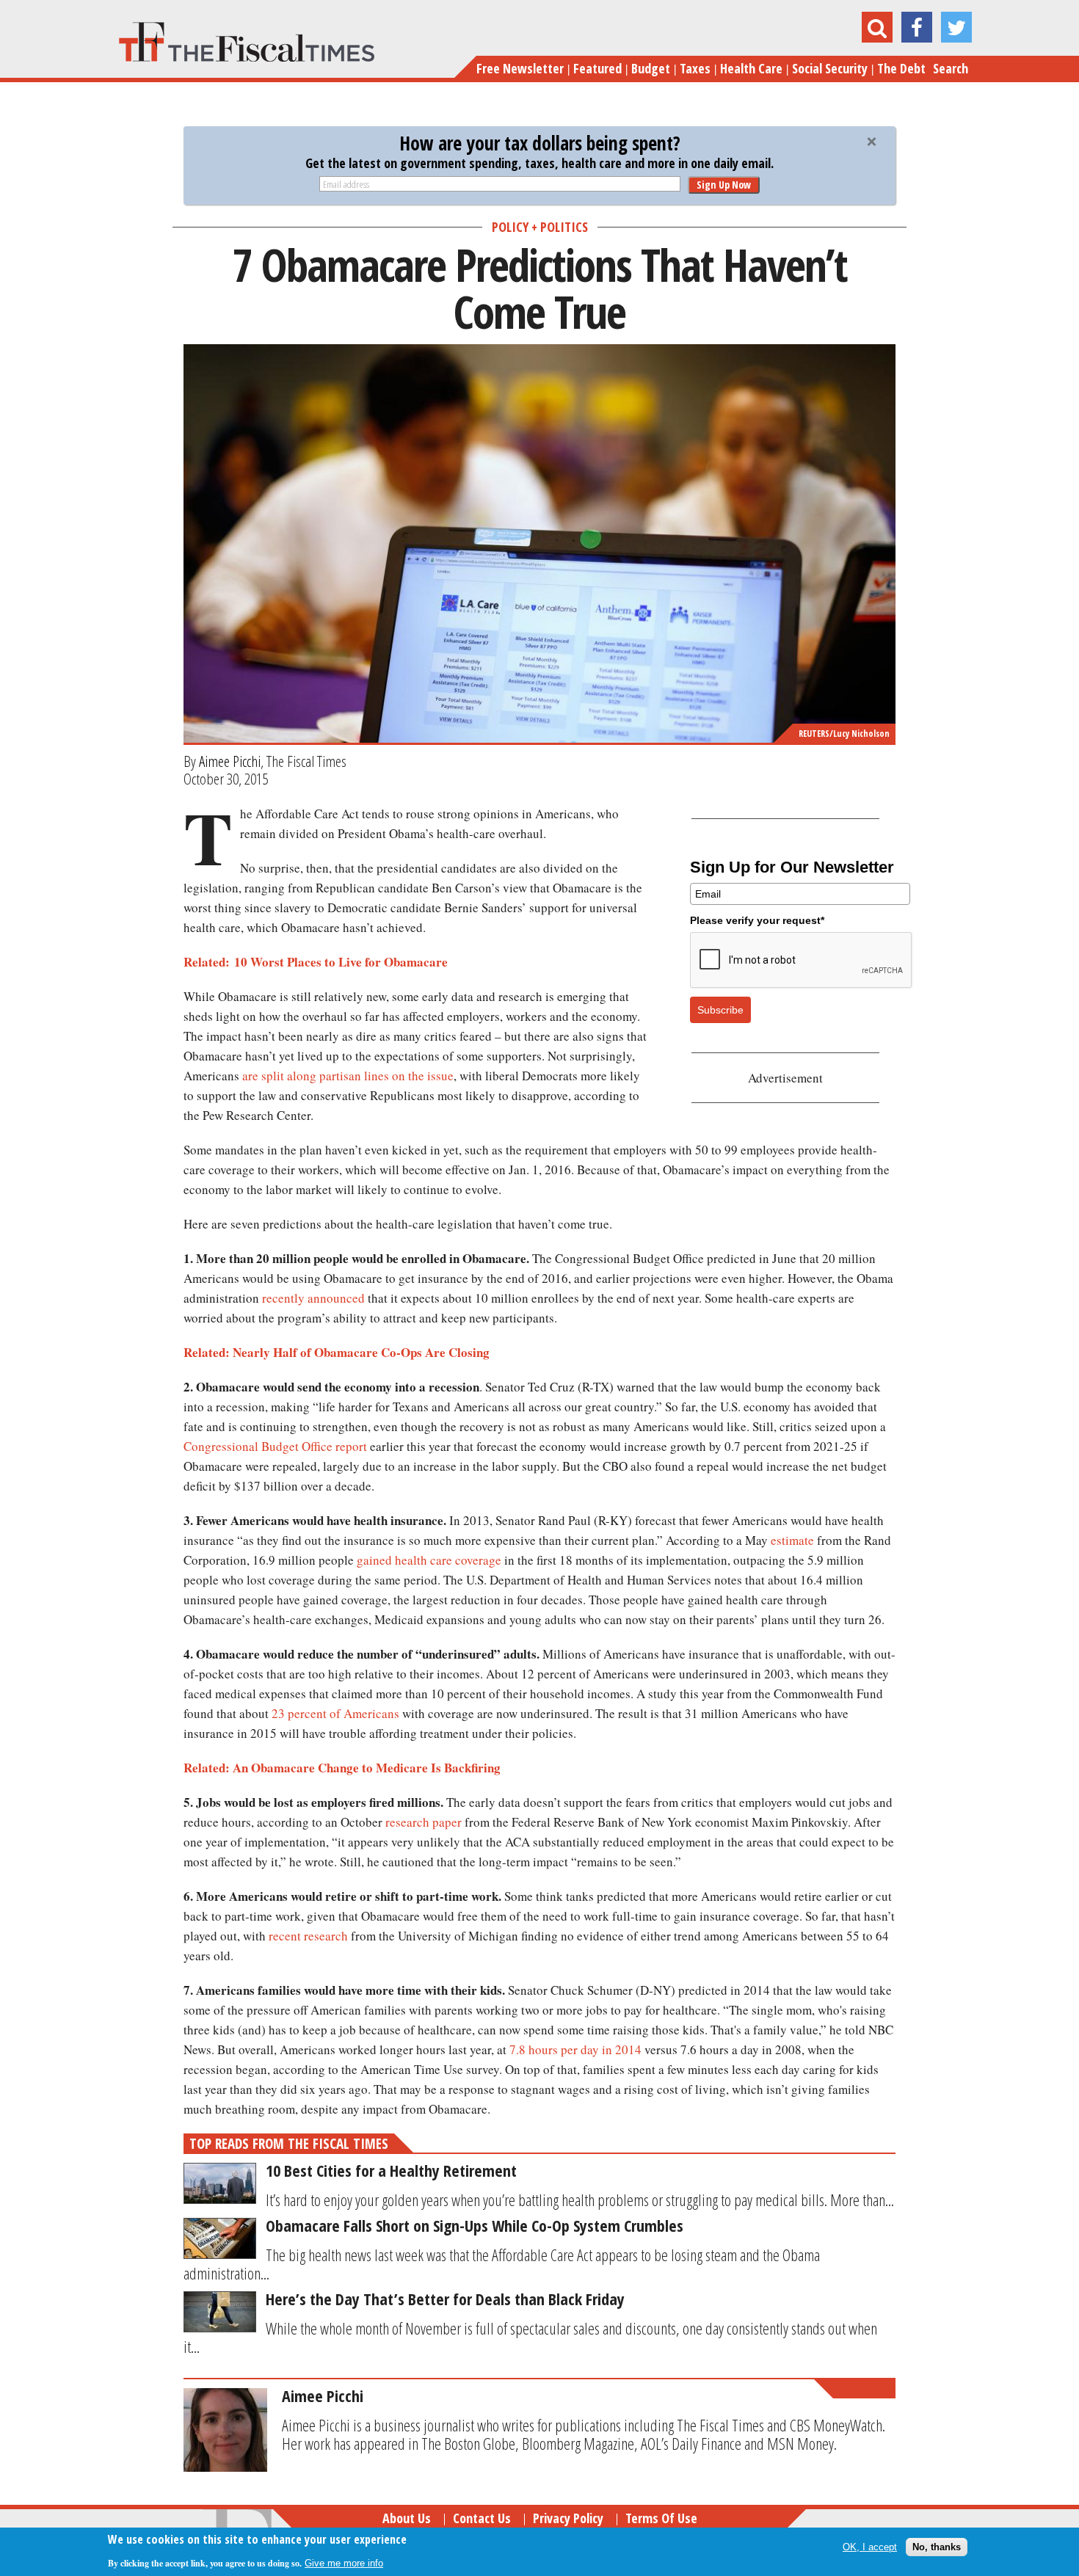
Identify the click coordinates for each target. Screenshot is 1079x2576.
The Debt (901, 68)
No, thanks (937, 2546)
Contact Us (482, 2518)
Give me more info (344, 2562)
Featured (597, 68)
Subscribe (720, 1010)
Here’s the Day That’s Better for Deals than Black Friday (445, 2299)
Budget (651, 68)
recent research (308, 1936)
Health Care (751, 68)
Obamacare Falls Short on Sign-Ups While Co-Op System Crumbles (475, 2225)
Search (951, 68)
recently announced (313, 1298)
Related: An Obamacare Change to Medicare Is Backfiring (342, 1768)
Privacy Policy (568, 2518)
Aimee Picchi (230, 761)
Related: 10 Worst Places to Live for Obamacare (316, 962)
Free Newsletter (520, 68)
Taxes (695, 68)
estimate (792, 1540)
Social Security (830, 68)
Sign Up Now (724, 185)
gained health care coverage (429, 1560)
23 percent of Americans (335, 1713)
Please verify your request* (757, 920)
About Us (407, 2518)
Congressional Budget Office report (275, 1446)
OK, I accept (870, 2546)
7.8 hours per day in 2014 (575, 2049)
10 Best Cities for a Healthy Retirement (391, 2170)
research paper (424, 1822)
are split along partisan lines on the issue (348, 1076)
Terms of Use (661, 2518)
